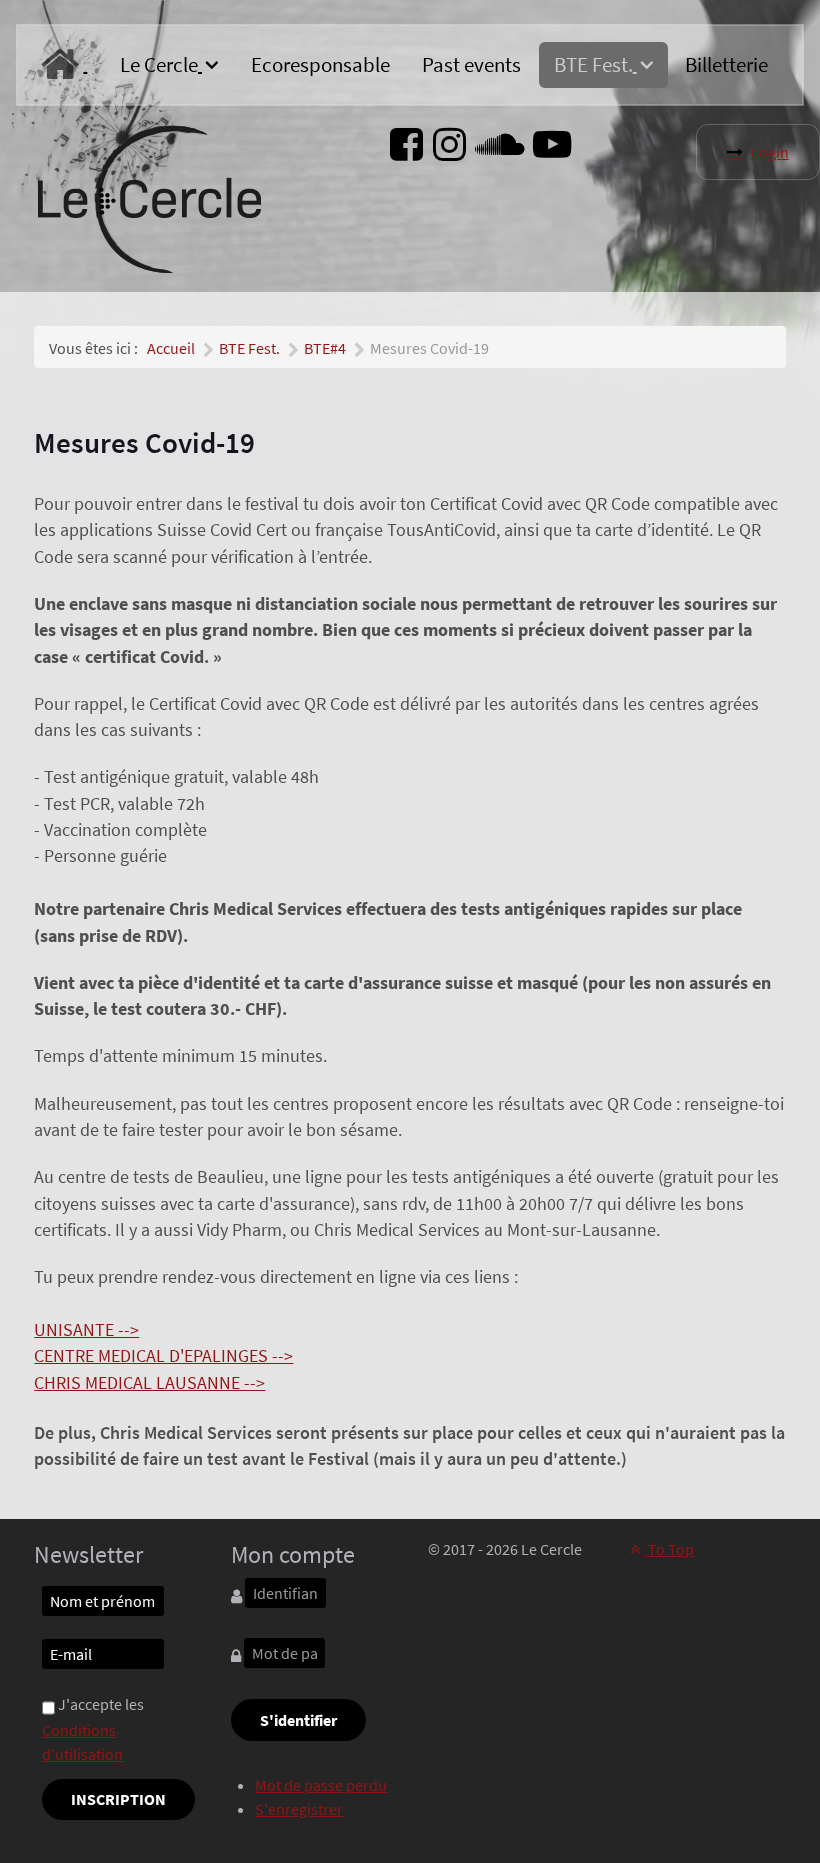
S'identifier (298, 1720)
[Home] (64, 65)
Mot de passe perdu (321, 1785)
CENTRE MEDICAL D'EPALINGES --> (163, 1356)
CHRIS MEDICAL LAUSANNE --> (149, 1383)
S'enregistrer (299, 1809)
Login (770, 152)
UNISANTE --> (86, 1330)
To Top (669, 1549)
